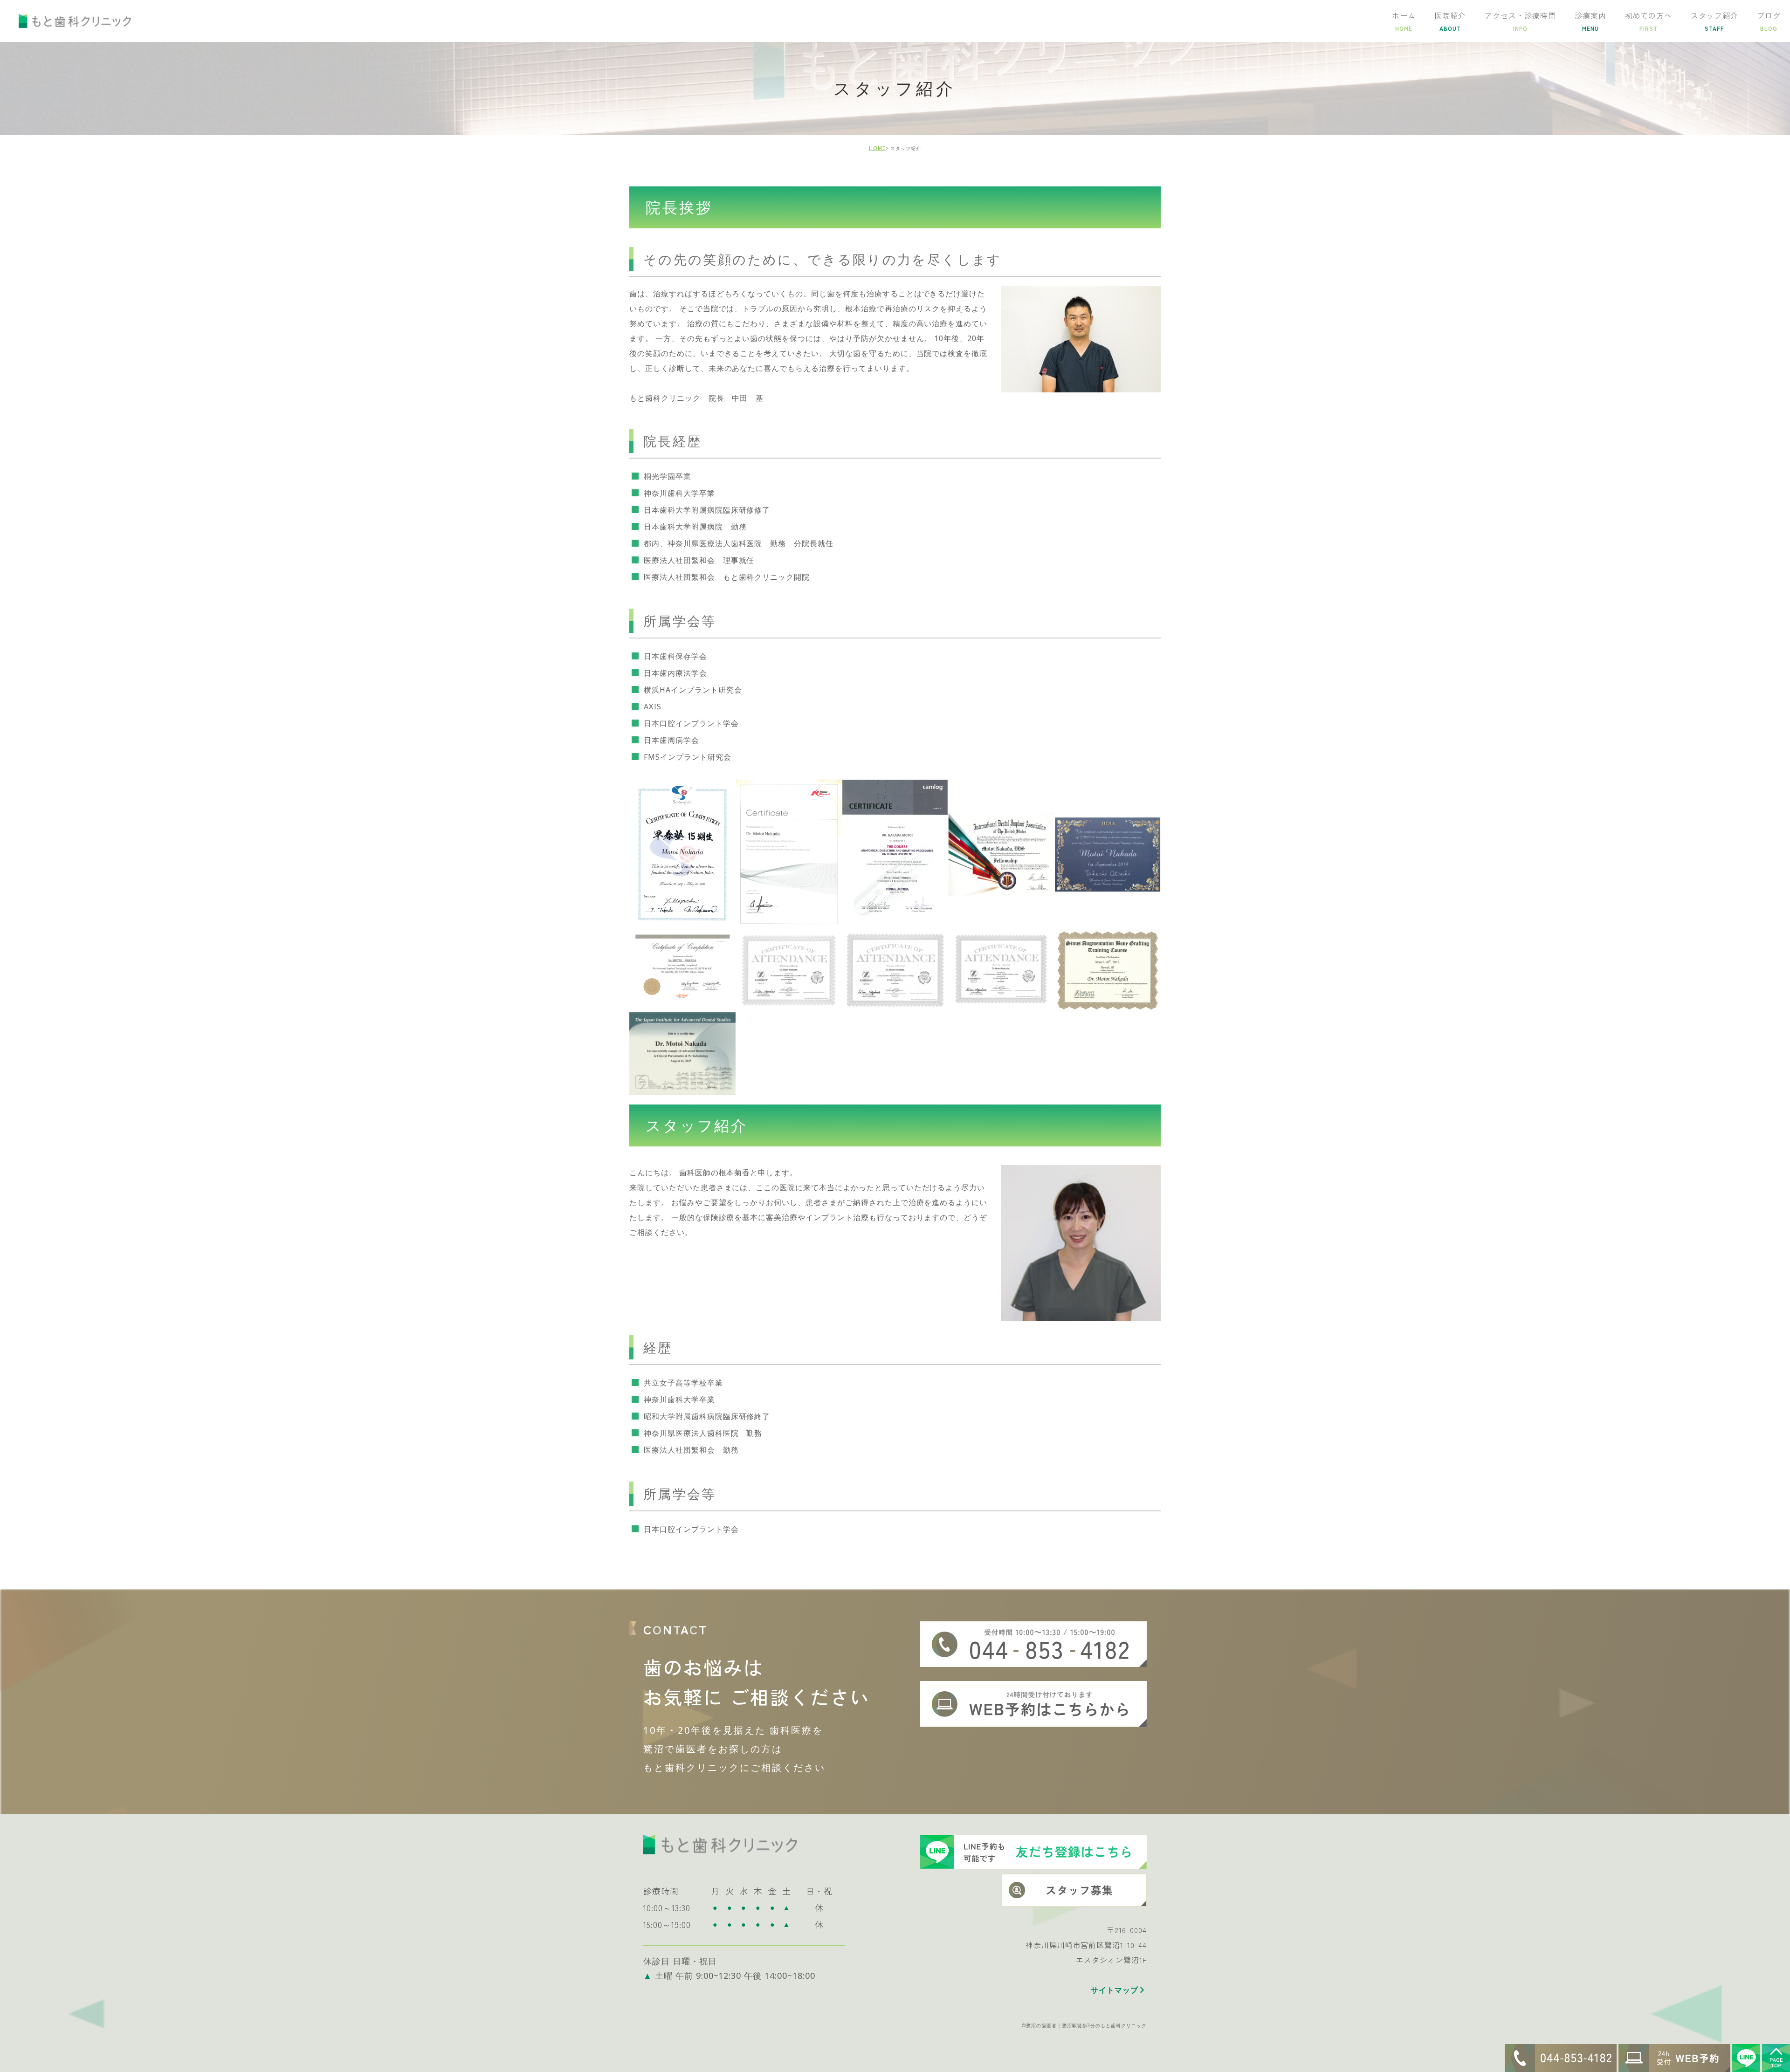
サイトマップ (1115, 1990)
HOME (877, 148)
